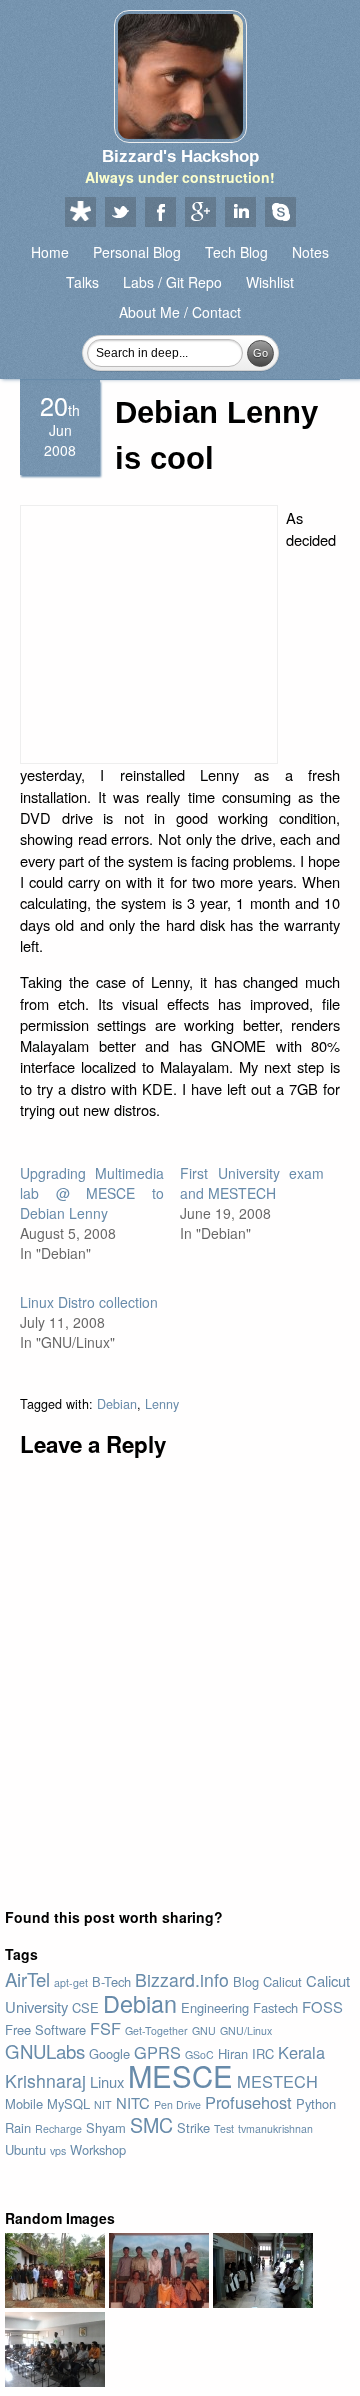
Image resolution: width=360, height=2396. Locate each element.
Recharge (58, 2128)
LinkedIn (240, 213)
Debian (117, 1404)
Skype (280, 213)
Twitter (120, 213)
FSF (105, 2028)
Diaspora (80, 213)
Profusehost (248, 2102)
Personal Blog (137, 252)
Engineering (215, 2007)
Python (316, 2103)
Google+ (200, 213)
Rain (18, 2127)
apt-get (71, 1982)
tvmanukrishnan (275, 2128)
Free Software (45, 2029)
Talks (82, 282)
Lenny (162, 1404)
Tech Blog (236, 252)
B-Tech (111, 1981)
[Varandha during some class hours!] (263, 2302)
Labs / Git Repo (172, 282)
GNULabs (45, 2051)
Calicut (282, 1981)
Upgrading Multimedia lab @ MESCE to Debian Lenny (92, 1193)
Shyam (106, 2127)
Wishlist (270, 282)
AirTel (27, 1979)
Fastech (275, 2007)
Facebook (160, 213)
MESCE (180, 2075)
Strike (193, 2127)
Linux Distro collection (89, 1302)
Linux (107, 2081)
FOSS (322, 2006)
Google (109, 2053)
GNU (204, 2030)
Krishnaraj (45, 2080)
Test (224, 2128)
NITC (133, 2102)
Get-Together (156, 2030)
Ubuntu (25, 2149)
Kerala (301, 2052)
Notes (310, 252)
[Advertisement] (149, 634)
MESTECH (277, 2081)
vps (58, 2150)
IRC (263, 2053)
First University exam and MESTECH (252, 1183)
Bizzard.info (182, 1979)
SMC (151, 2124)
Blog (246, 1981)
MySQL (68, 2103)
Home (50, 252)
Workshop (98, 2149)
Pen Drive (177, 2104)
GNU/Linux (246, 2030)
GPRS (157, 2052)
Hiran (233, 2053)
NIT (103, 2104)
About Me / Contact (180, 312)
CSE (85, 2007)
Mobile (24, 2103)
